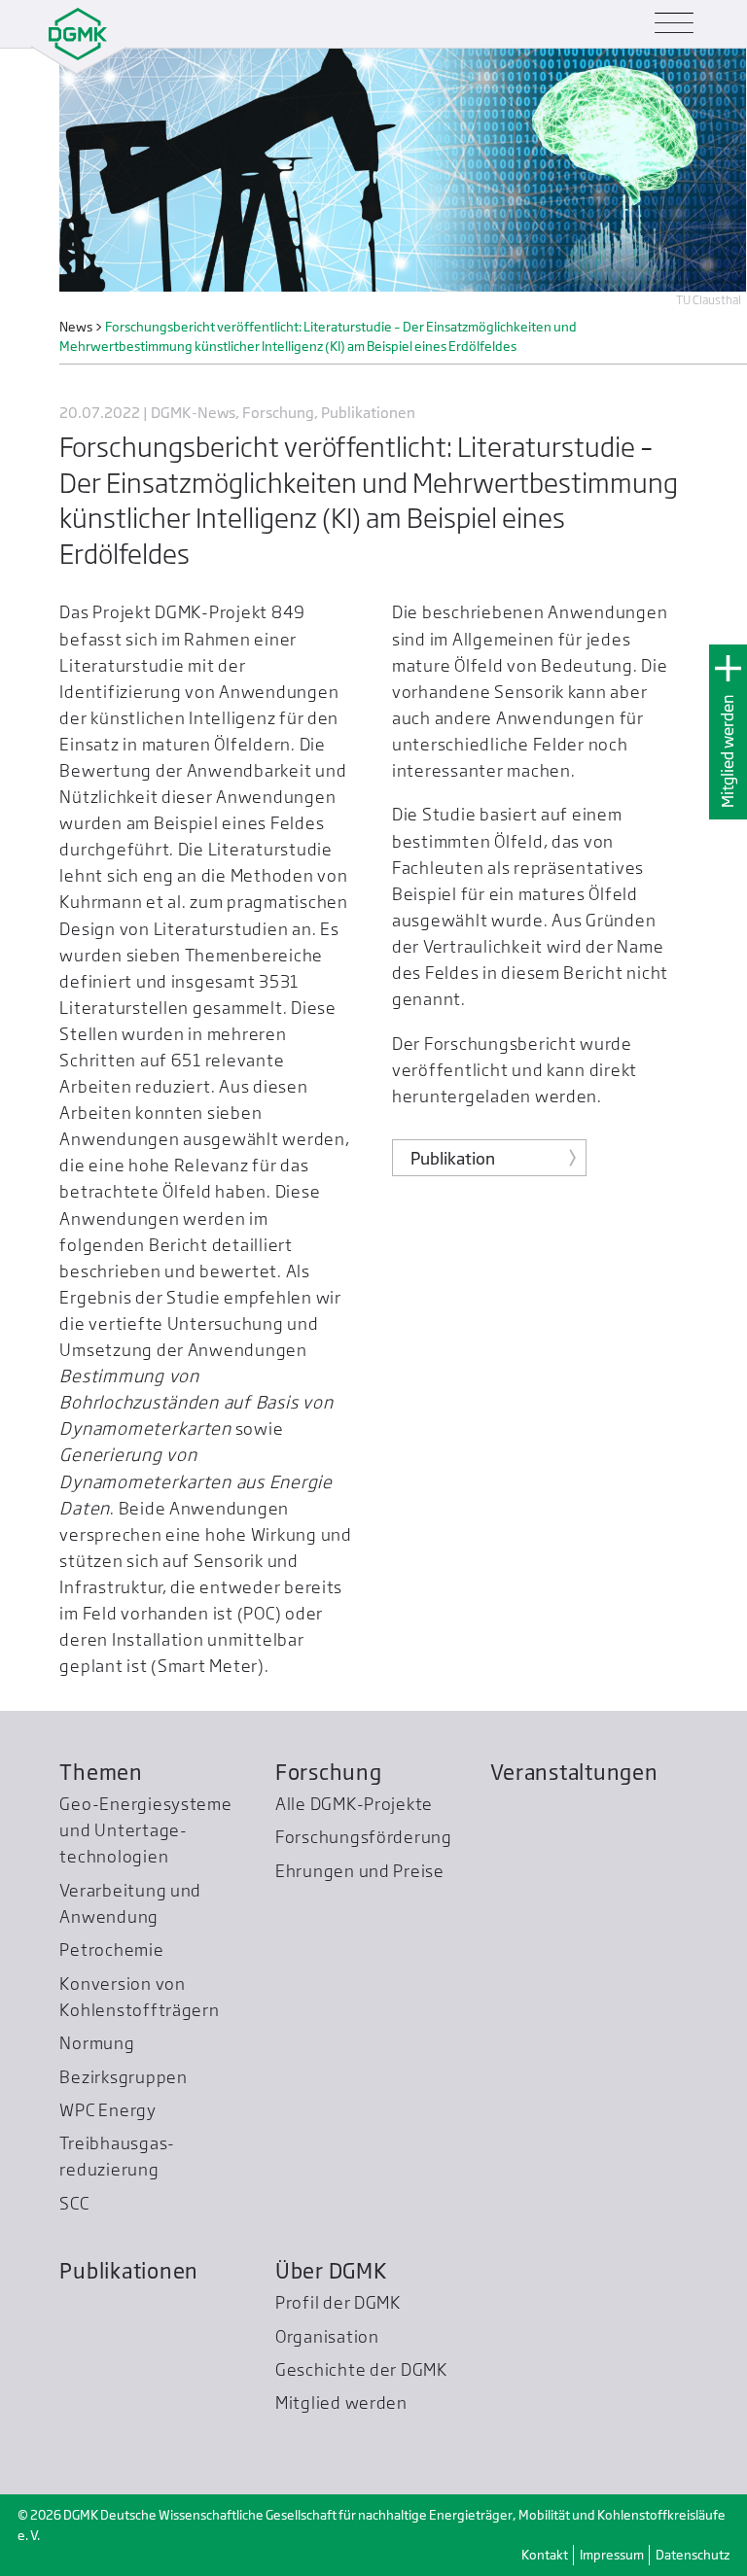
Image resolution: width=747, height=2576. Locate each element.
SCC (74, 2203)
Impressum (612, 2555)
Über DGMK (331, 2271)
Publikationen (129, 2271)
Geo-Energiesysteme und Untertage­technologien (145, 1830)
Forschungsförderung (364, 1837)
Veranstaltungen (574, 1772)
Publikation (453, 1158)
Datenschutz (693, 2555)
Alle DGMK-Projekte (354, 1804)
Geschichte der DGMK (361, 2369)
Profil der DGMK (338, 2302)
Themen (101, 1772)
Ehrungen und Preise (360, 1871)
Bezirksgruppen (123, 2077)
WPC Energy (107, 2110)
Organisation (327, 2336)
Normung (97, 2043)
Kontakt (545, 2555)
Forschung (329, 1772)
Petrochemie (111, 1949)
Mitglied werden (728, 751)
